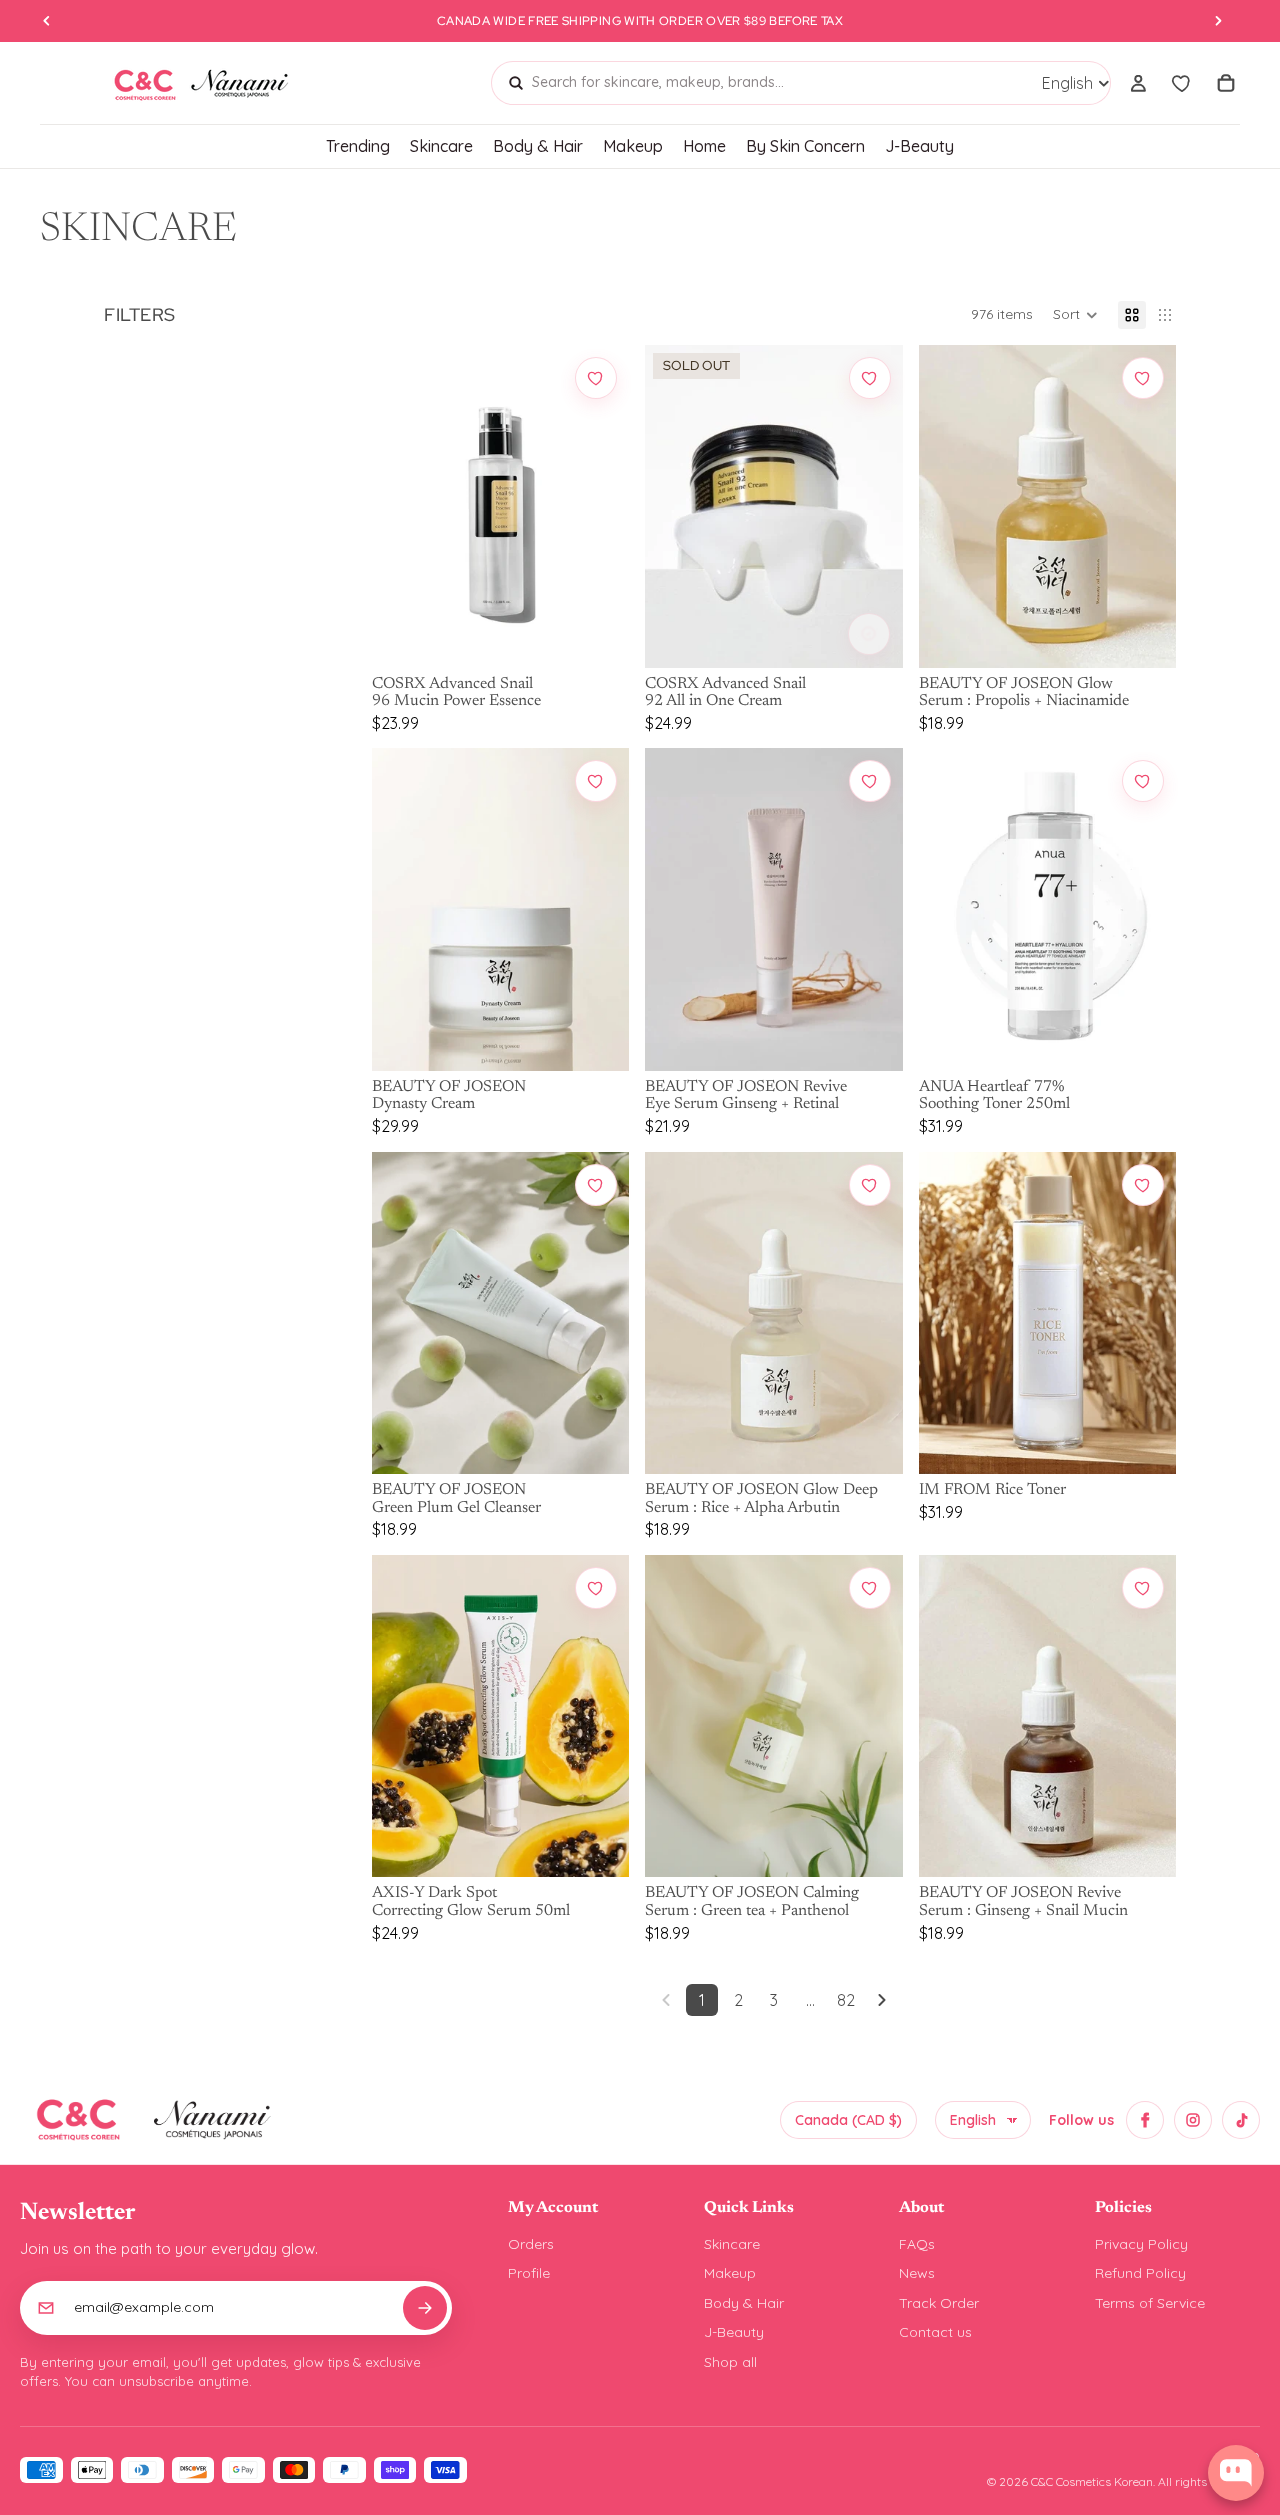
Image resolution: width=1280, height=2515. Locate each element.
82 (846, 2000)
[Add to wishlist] (596, 378)
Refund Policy (1140, 2273)
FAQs (917, 2244)
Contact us (935, 2332)
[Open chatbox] (1236, 2473)
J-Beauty (734, 2332)
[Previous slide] (402, 506)
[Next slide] (599, 506)
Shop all (730, 2362)
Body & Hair (744, 2303)
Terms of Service (1150, 2303)
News (917, 2273)
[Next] (882, 2000)
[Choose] (596, 634)
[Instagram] (1193, 2120)
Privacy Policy (1141, 2244)
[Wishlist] (1182, 83)
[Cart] (1226, 83)
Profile (529, 2273)
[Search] (516, 83)
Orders (531, 2244)
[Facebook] (1145, 2120)
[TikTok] (1241, 2120)
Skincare (732, 2244)
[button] (1075, 315)
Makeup (730, 2273)
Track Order (939, 2303)
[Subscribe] (425, 2308)
